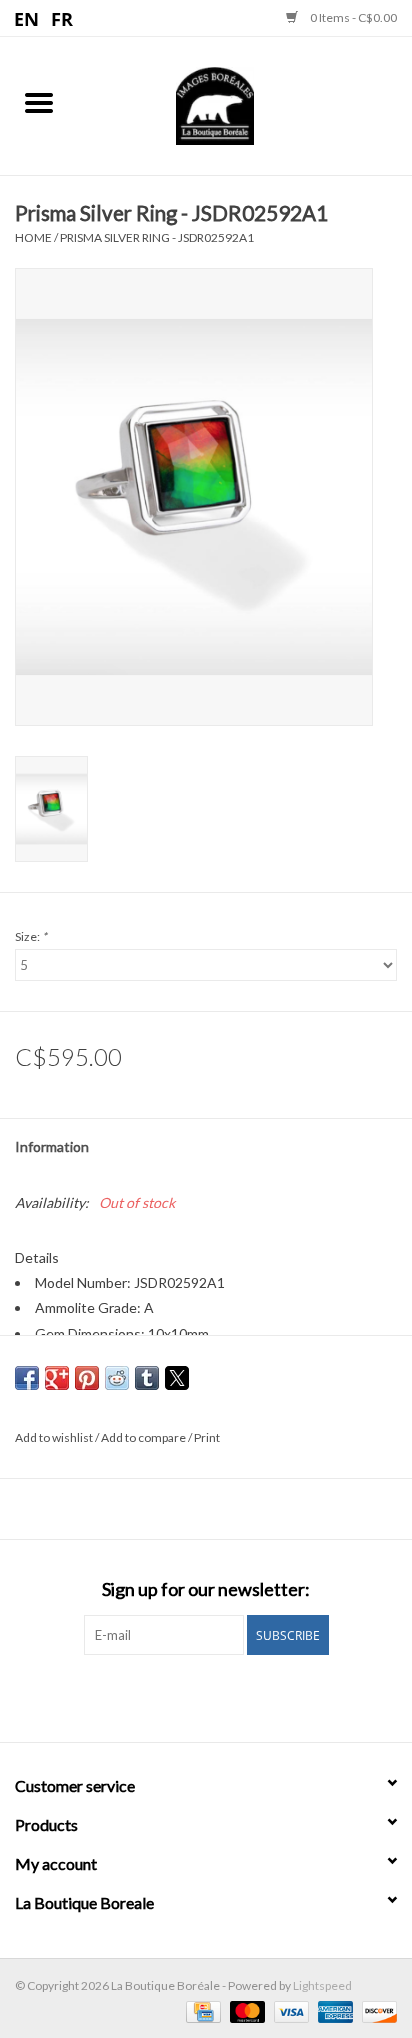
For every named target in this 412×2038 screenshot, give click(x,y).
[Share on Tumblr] (147, 1378)
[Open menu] (39, 102)
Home (33, 237)
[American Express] (333, 2010)
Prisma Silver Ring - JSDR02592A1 (157, 237)
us (27, 18)
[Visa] (289, 2010)
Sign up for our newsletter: (206, 1589)
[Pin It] (87, 1378)
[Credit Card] (200, 2010)
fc (62, 18)
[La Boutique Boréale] (245, 103)
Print (207, 1437)
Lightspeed (322, 1985)
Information (52, 1146)
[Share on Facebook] (27, 1378)
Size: (31, 936)
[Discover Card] (376, 2010)
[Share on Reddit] (117, 1378)
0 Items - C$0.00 (352, 17)
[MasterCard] (245, 2010)
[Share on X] (177, 1378)
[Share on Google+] (57, 1378)
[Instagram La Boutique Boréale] (224, 1696)
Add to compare (144, 1437)
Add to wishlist (55, 1437)
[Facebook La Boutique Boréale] (189, 1696)
